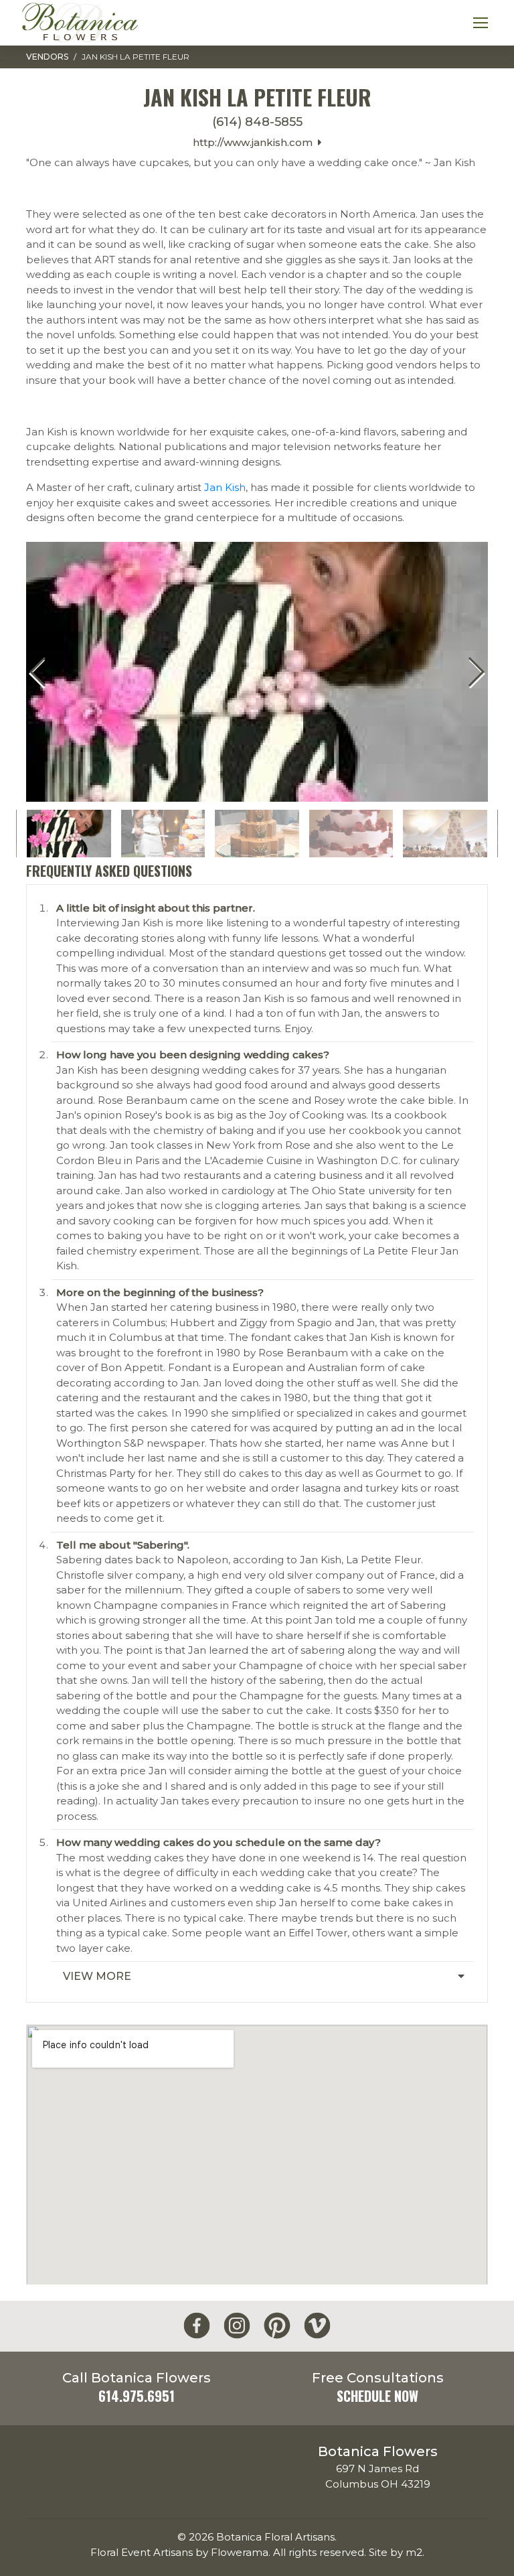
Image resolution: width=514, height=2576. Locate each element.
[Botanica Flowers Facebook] (197, 2326)
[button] (476, 672)
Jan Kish (225, 487)
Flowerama (240, 2552)
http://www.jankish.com (255, 142)
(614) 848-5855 (257, 122)
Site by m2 (396, 2552)
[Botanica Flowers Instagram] (237, 2326)
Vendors (47, 57)
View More (97, 1976)
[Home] (80, 23)
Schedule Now (377, 2396)
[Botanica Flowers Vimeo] (317, 2326)
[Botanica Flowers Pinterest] (277, 2326)
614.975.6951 (137, 2396)
